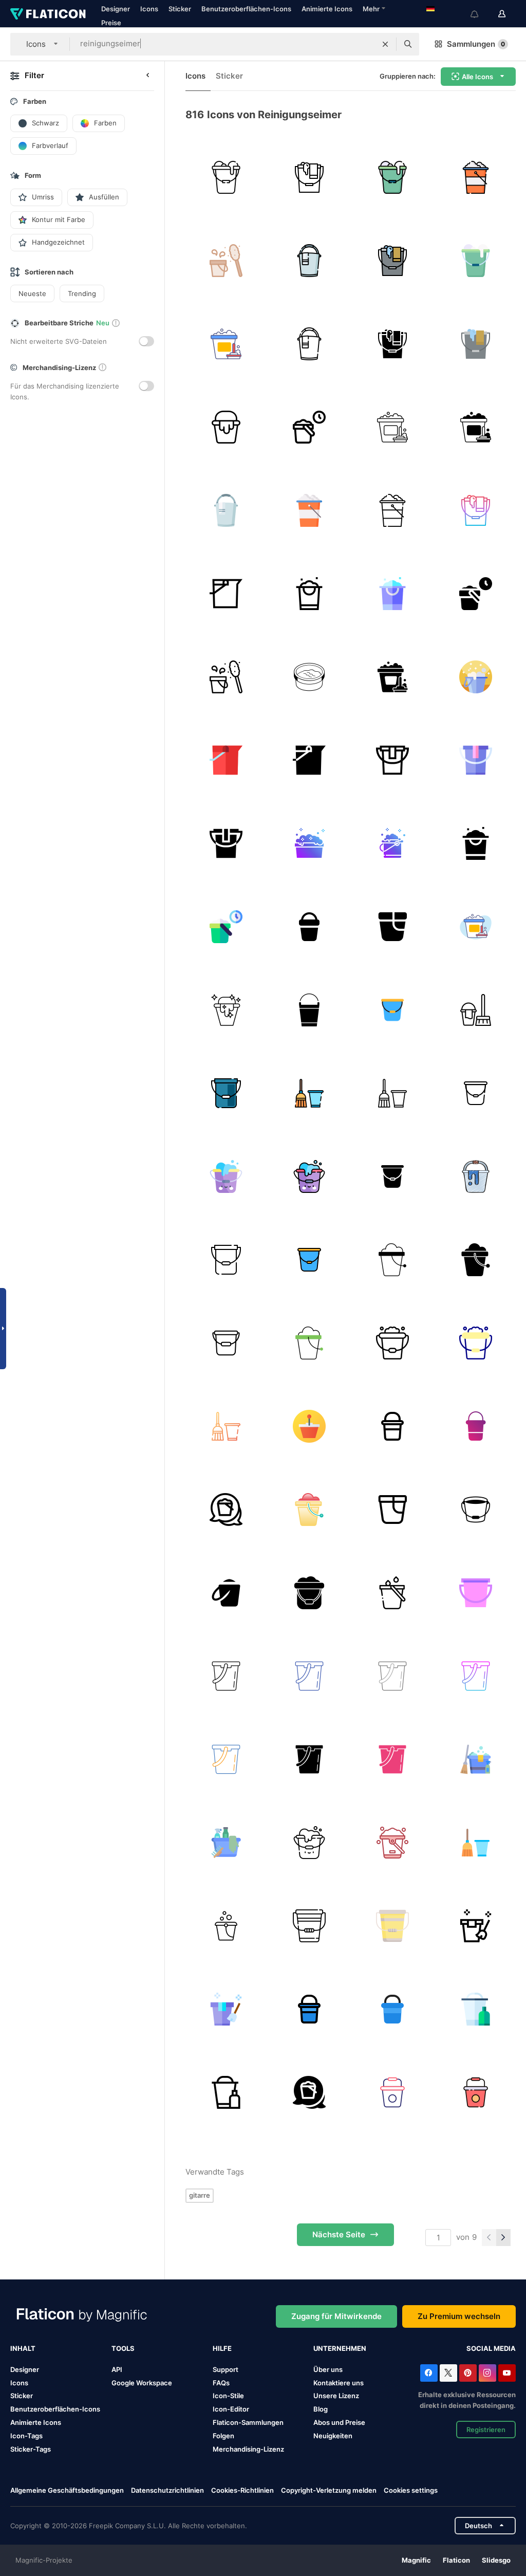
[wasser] (392, 1593)
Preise (111, 23)
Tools (123, 2348)
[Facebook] (429, 2373)
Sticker (180, 9)
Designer (116, 9)
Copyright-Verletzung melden (329, 2490)
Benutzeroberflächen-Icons (246, 9)
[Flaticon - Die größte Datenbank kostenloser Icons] (48, 14)
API (117, 2369)
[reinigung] (475, 1010)
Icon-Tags (26, 2436)
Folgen (223, 2436)
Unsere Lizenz (336, 2396)
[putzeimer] (475, 1759)
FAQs (221, 2383)
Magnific (416, 2560)
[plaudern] (226, 1509)
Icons (149, 9)
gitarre (200, 2195)
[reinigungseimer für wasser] (309, 1010)
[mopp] (475, 1926)
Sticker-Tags (31, 2449)
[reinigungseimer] (226, 177)
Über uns (328, 2369)
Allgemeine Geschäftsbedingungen (67, 2490)
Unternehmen (340, 2348)
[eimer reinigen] (392, 1343)
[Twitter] (448, 2373)
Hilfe (222, 2348)
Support (226, 2369)
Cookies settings (411, 2490)
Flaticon (456, 2560)
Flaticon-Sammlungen (248, 2422)
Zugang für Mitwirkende (336, 2316)
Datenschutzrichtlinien (167, 2490)
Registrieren (486, 2430)
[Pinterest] (468, 2373)
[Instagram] (487, 2373)
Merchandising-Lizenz (248, 2449)
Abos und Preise (339, 2422)
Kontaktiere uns (339, 2383)
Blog (321, 2409)
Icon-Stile (228, 2396)
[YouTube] (507, 2373)
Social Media (491, 2348)
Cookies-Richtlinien (242, 2490)
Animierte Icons (327, 9)
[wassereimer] (226, 1176)
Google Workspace (142, 2383)
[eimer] (392, 1010)
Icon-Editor (231, 2409)
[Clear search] (385, 44)
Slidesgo (496, 2560)
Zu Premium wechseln (459, 2316)
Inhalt (23, 2348)
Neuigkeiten (333, 2436)
